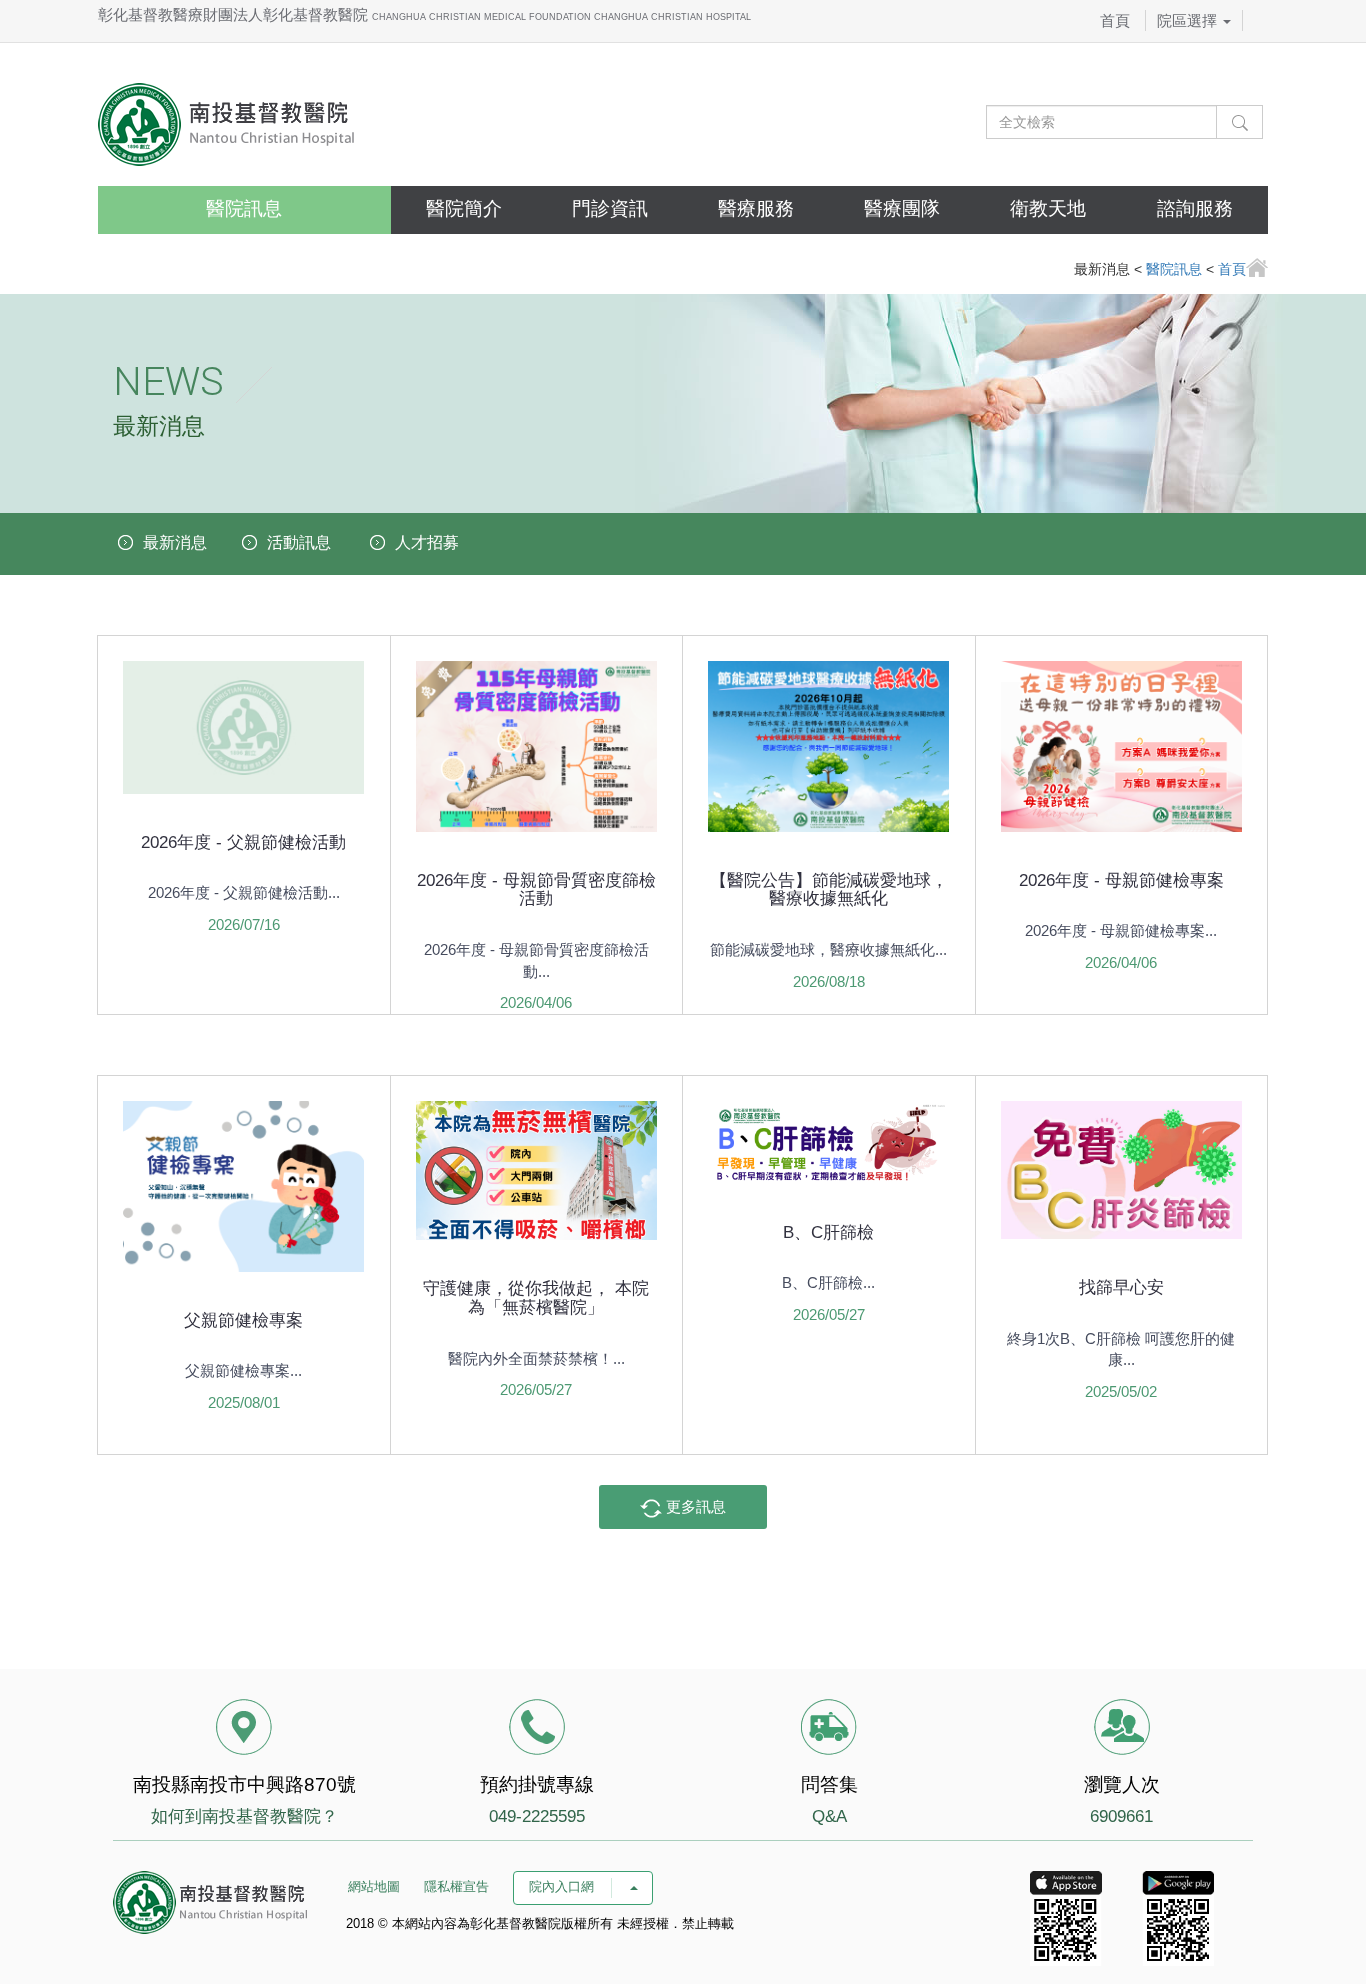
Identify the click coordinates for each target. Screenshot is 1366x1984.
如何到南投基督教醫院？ (244, 1816)
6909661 (1121, 1816)
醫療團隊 (902, 208)
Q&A (829, 1816)
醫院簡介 (464, 208)
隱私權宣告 (456, 1886)
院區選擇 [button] (1189, 20)
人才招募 (427, 542)
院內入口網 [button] (563, 1886)
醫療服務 (756, 208)
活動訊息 (299, 542)
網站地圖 (374, 1886)
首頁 (1115, 20)
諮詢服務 (1195, 208)
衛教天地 (1048, 208)
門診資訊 (610, 208)
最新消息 (175, 542)
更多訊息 (694, 1506)
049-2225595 (537, 1816)
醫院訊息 (244, 208)
